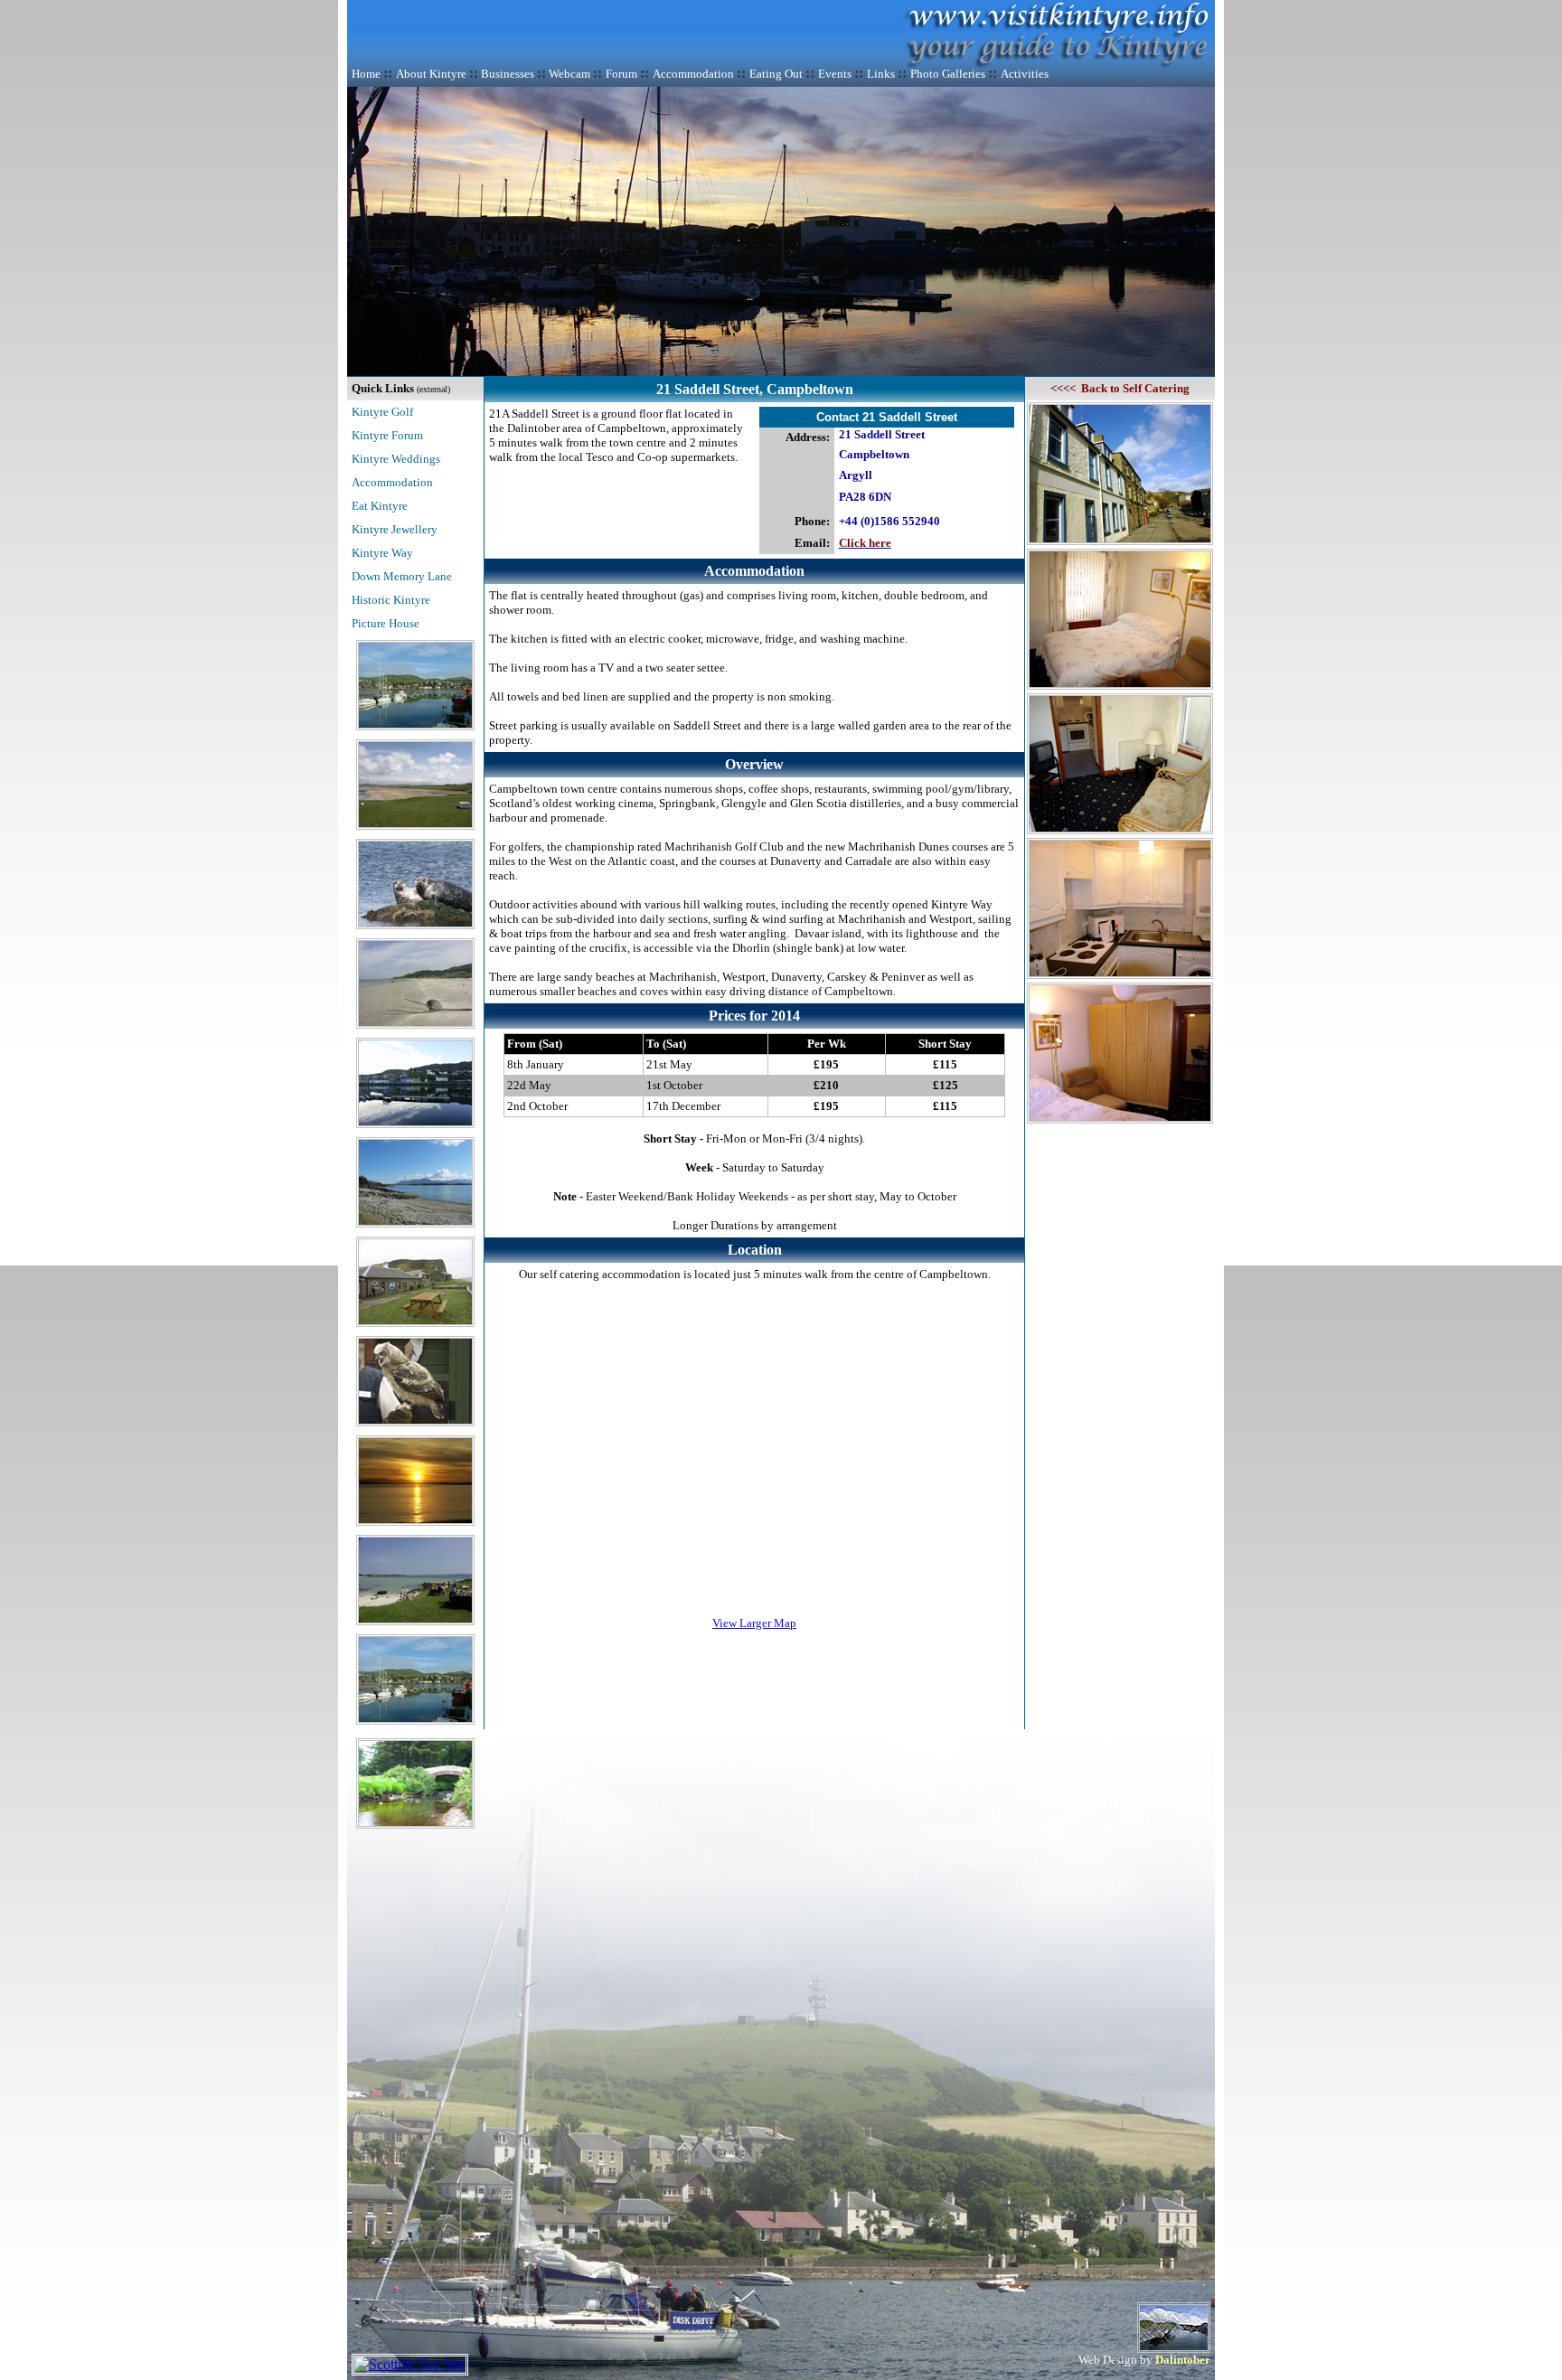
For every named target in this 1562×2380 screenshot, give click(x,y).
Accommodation (693, 74)
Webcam (569, 74)
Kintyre (372, 459)
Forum (621, 74)
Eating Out (776, 74)
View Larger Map (754, 1623)
